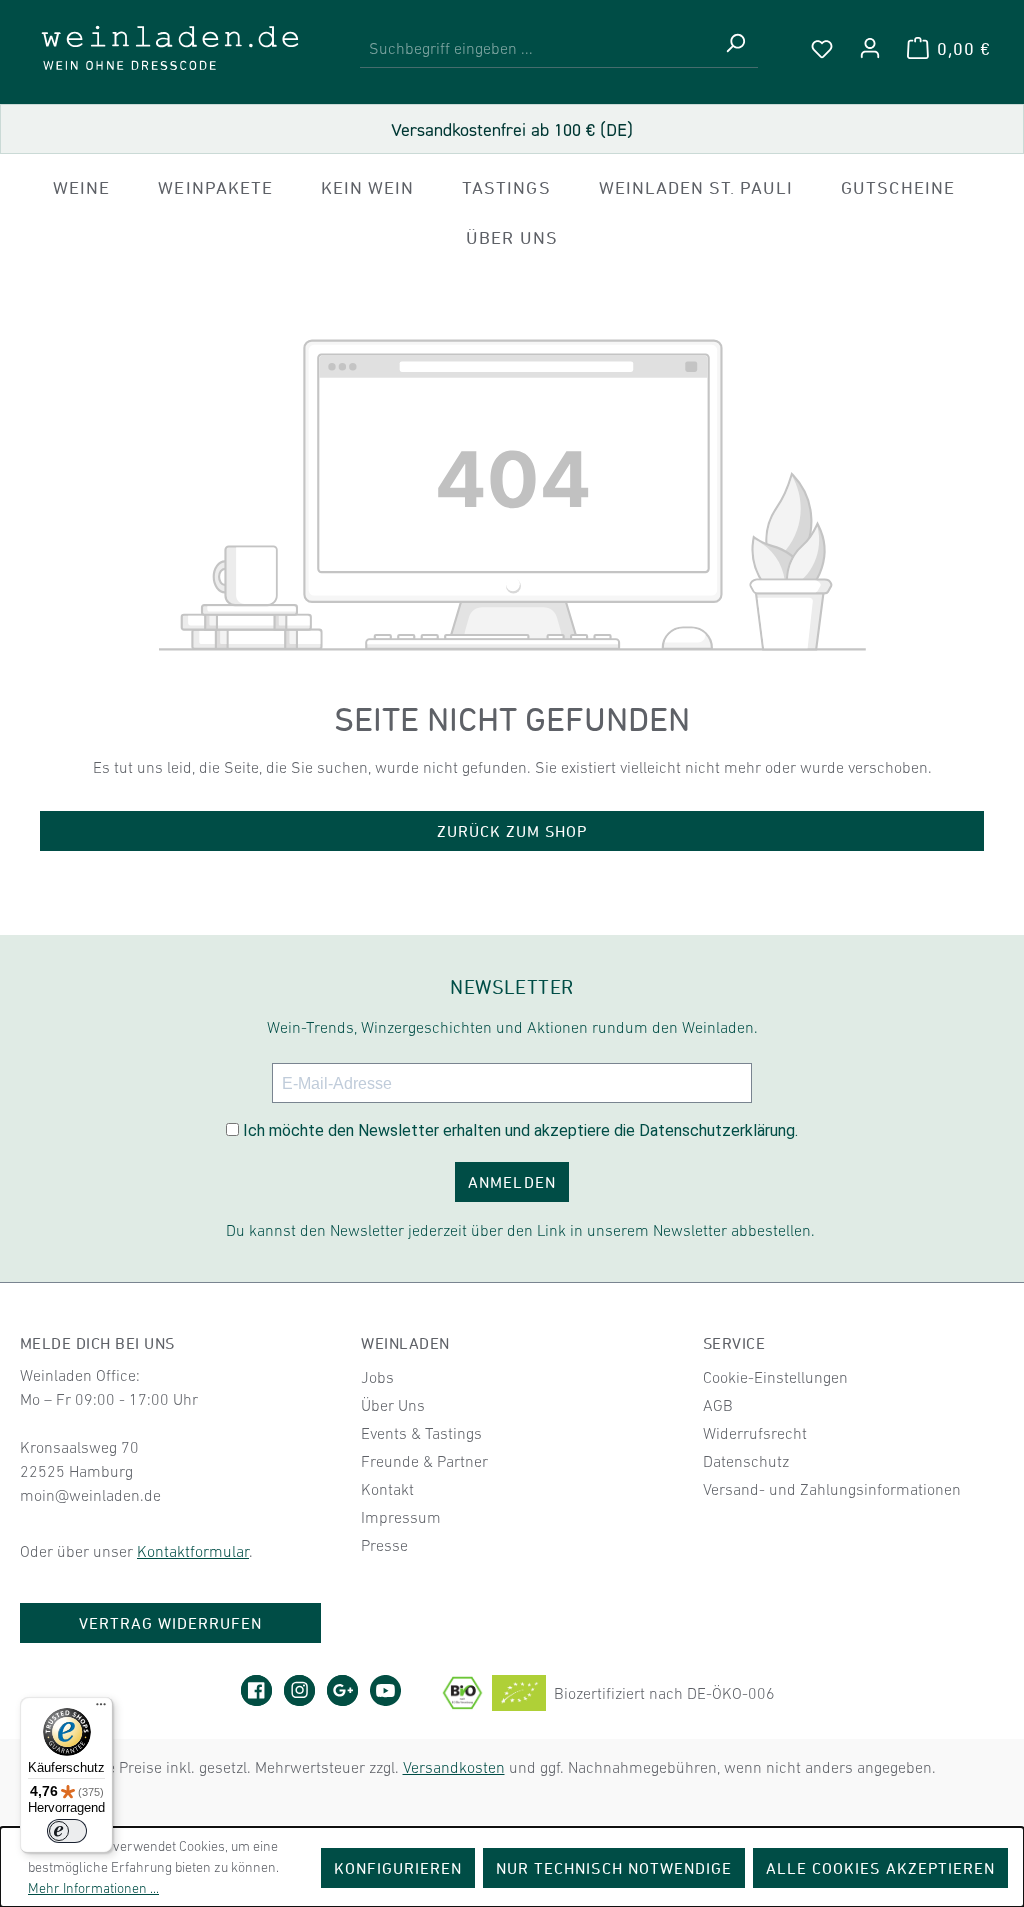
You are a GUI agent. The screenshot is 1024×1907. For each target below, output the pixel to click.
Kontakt (387, 1489)
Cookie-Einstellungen (775, 1377)
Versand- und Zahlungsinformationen (832, 1489)
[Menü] (101, 1709)
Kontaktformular (193, 1551)
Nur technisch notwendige (614, 1868)
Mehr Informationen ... (93, 1888)
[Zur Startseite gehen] (170, 48)
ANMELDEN (511, 1182)
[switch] (67, 1831)
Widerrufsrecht (755, 1433)
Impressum (401, 1517)
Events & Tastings (421, 1433)
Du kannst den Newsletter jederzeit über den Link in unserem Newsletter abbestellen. (520, 1230)
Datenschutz (746, 1461)
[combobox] (536, 48)
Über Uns (393, 1405)
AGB (718, 1405)
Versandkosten (454, 1767)
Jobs (377, 1377)
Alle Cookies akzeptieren (880, 1868)
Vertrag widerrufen (171, 1623)
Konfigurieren (398, 1868)
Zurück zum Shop (512, 831)
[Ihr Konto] (870, 48)
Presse (384, 1545)
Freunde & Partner (424, 1461)
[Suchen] (735, 48)
